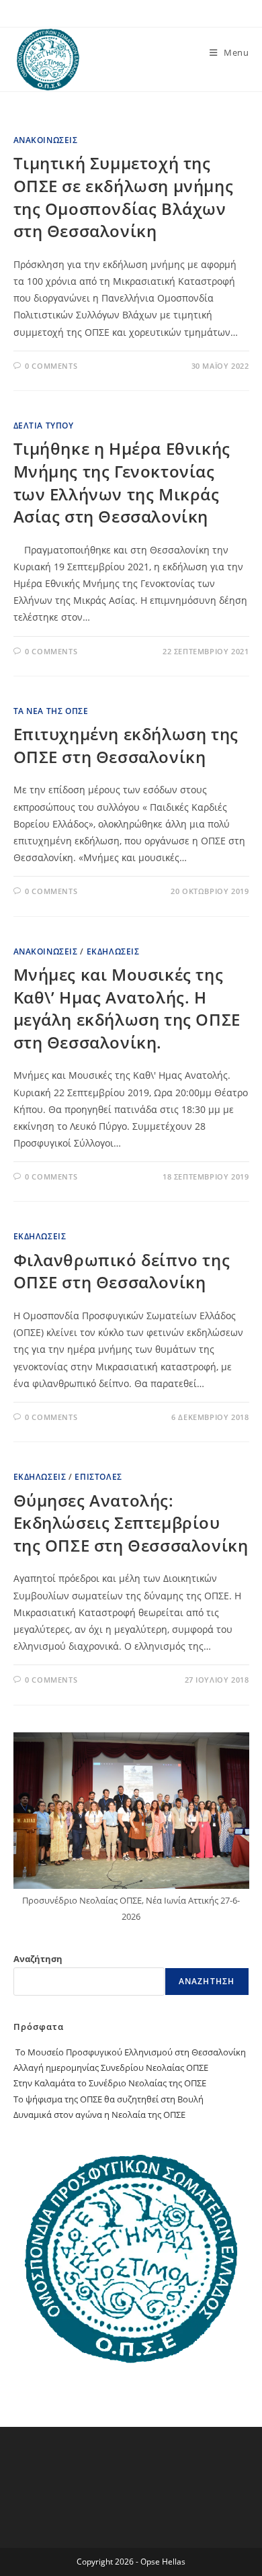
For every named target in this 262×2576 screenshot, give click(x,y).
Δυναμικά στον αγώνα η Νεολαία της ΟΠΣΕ (99, 2115)
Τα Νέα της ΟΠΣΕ (51, 711)
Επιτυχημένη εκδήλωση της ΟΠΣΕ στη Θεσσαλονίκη (126, 745)
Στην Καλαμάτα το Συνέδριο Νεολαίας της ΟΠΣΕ (110, 2083)
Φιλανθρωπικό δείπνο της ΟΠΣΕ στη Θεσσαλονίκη (122, 1271)
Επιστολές (98, 1477)
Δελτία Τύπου (44, 426)
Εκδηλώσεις (113, 951)
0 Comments (51, 366)
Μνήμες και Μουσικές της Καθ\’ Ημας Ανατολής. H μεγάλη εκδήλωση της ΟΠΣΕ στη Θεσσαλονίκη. (127, 1008)
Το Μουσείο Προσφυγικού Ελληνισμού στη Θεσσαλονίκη (130, 2052)
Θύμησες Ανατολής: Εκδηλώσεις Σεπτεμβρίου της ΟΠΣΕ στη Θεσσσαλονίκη (131, 1523)
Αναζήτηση (38, 1959)
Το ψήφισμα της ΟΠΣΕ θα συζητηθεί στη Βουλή (108, 2099)
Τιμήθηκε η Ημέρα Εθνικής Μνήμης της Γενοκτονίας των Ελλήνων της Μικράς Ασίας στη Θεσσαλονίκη (122, 482)
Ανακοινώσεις (46, 140)
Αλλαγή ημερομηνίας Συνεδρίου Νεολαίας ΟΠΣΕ (111, 2068)
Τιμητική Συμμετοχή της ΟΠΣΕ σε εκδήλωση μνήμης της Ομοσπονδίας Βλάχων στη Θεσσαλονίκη (124, 197)
